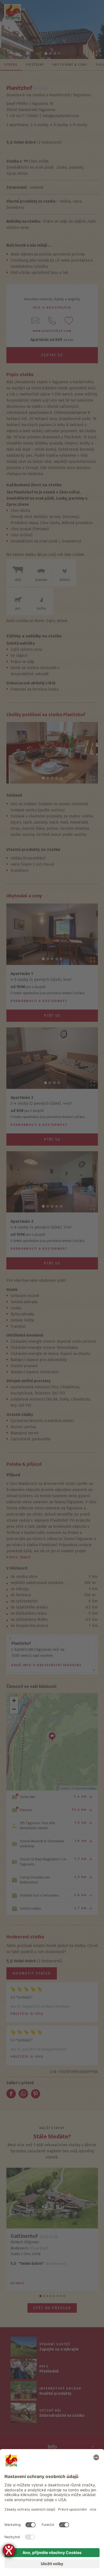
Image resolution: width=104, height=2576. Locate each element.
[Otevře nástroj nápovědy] (9, 2550)
